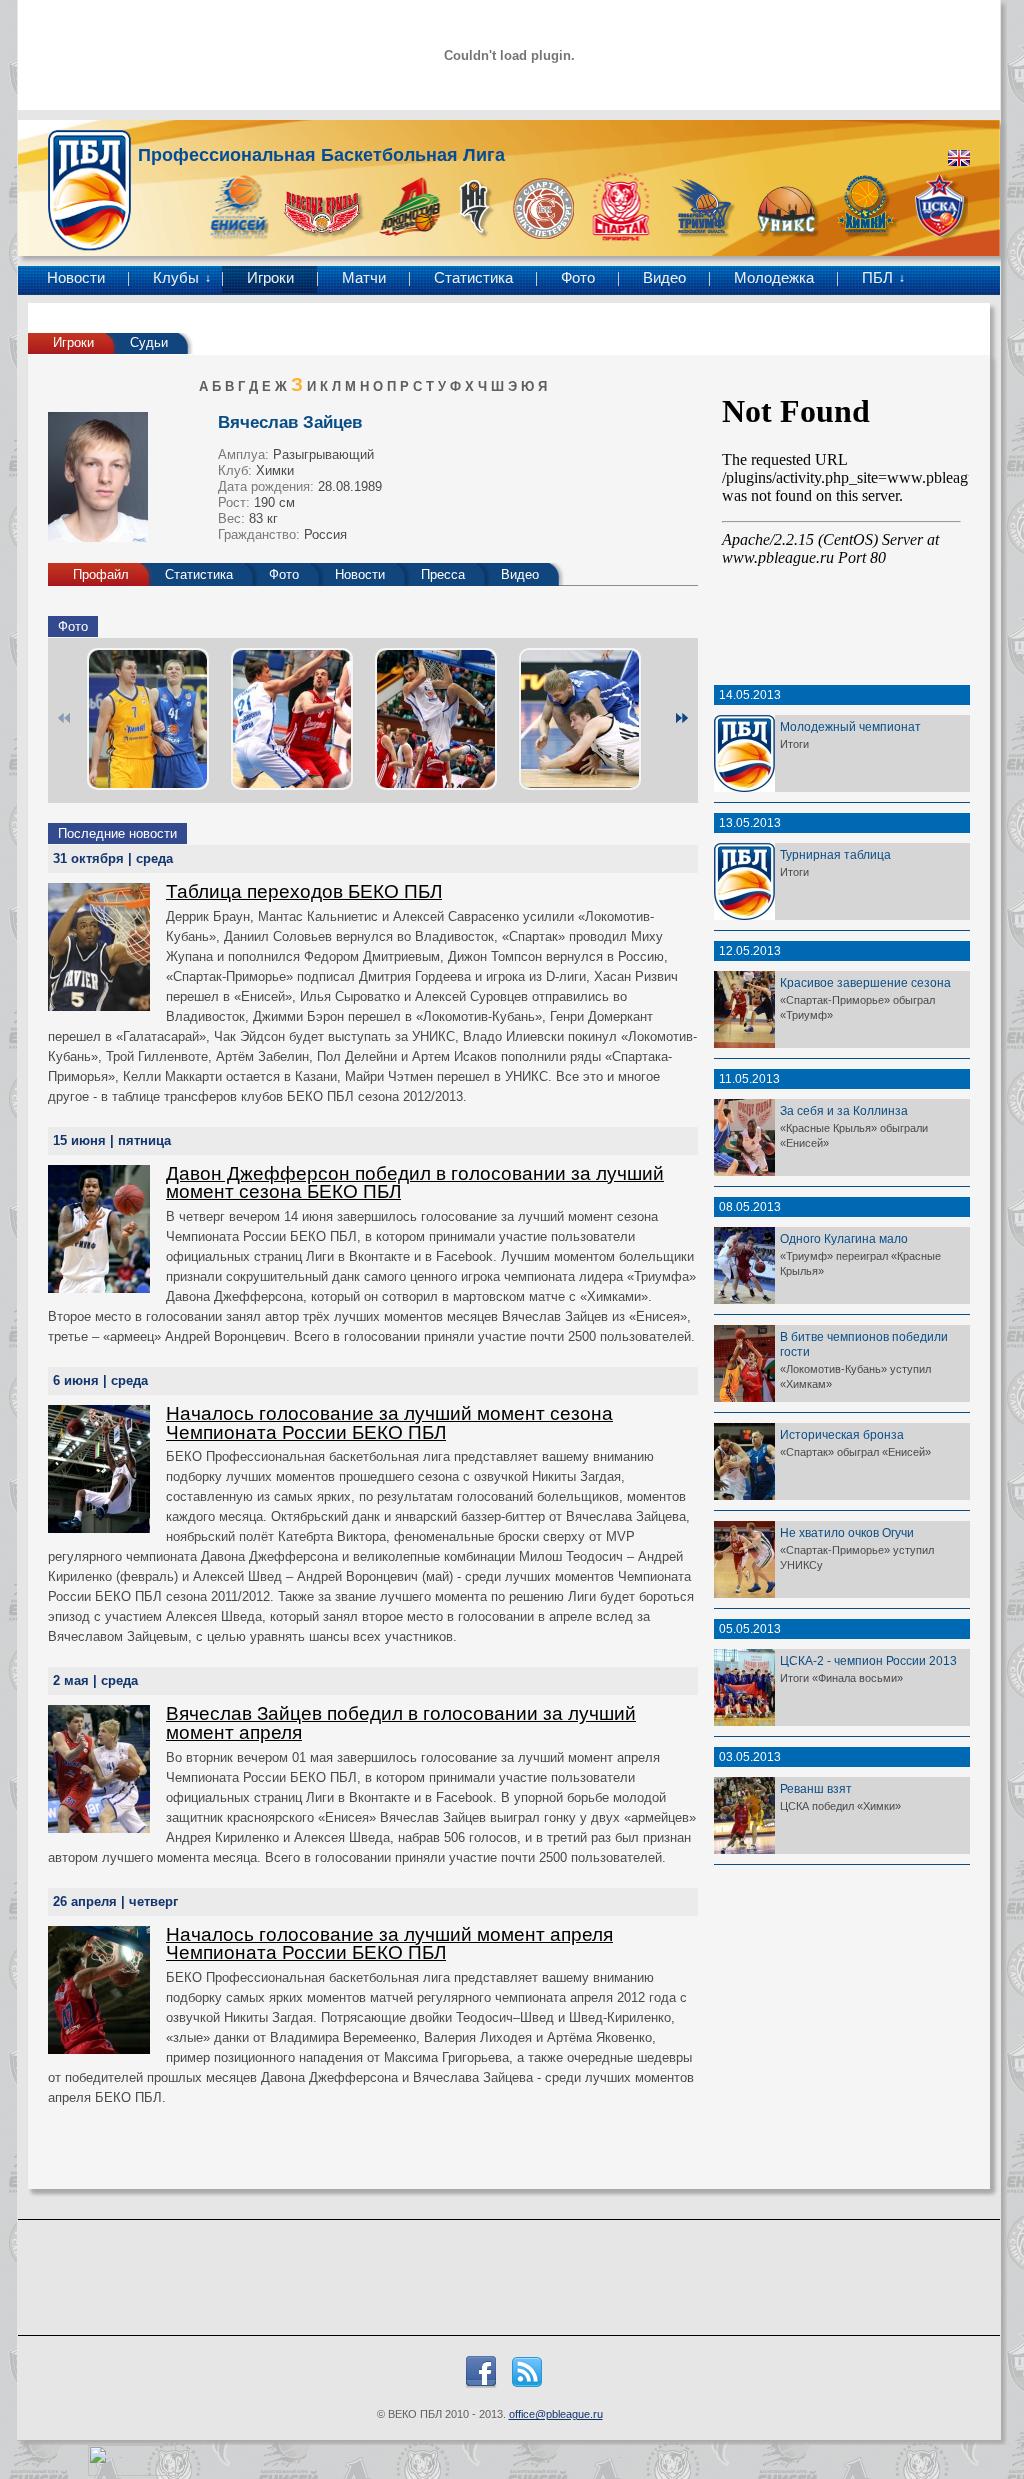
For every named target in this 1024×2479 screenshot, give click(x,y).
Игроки (270, 278)
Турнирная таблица (835, 854)
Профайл (101, 574)
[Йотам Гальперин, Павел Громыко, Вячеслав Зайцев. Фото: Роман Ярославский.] (292, 719)
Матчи (364, 278)
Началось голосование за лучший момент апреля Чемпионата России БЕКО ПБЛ (389, 1944)
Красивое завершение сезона (865, 982)
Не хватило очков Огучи (847, 1532)
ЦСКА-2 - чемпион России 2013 (868, 1660)
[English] (959, 158)
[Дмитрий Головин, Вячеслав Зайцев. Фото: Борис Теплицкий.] (580, 719)
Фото (578, 278)
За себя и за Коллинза (844, 1110)
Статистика (473, 278)
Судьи (149, 342)
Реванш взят (816, 1788)
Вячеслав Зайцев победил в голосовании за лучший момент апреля (401, 1723)
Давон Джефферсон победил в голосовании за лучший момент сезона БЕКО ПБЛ (415, 1183)
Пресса (443, 574)
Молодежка (774, 278)
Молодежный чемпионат (850, 726)
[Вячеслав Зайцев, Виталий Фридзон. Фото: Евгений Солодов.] (148, 719)
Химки (275, 470)
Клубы (176, 278)
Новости (76, 278)
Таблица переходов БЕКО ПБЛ (304, 891)
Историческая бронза (842, 1434)
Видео (664, 278)
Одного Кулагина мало (844, 1238)
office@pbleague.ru (556, 2414)
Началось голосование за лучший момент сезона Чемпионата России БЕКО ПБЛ (389, 1423)
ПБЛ (877, 278)
